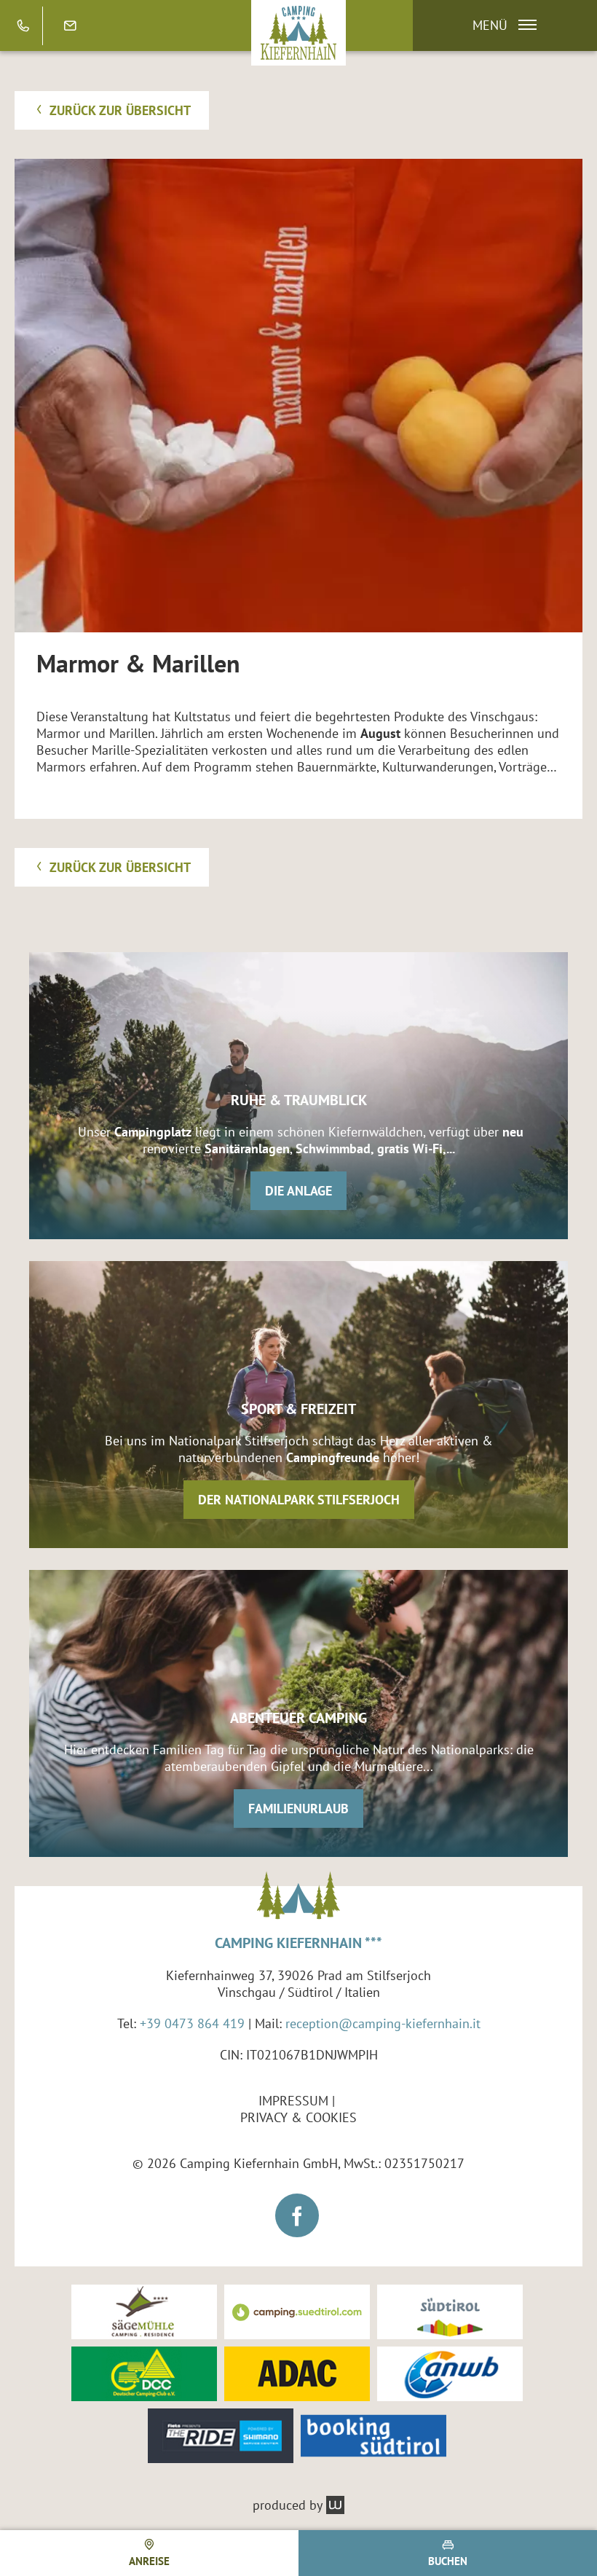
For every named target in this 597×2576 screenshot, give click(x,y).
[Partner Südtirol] (450, 2312)
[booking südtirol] (373, 2436)
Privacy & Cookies (298, 2117)
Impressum (293, 2101)
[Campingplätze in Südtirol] (297, 2312)
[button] (498, 25)
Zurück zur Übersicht (118, 110)
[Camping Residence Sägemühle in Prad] (144, 2312)
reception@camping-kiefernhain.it (383, 2023)
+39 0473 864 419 (192, 2023)
